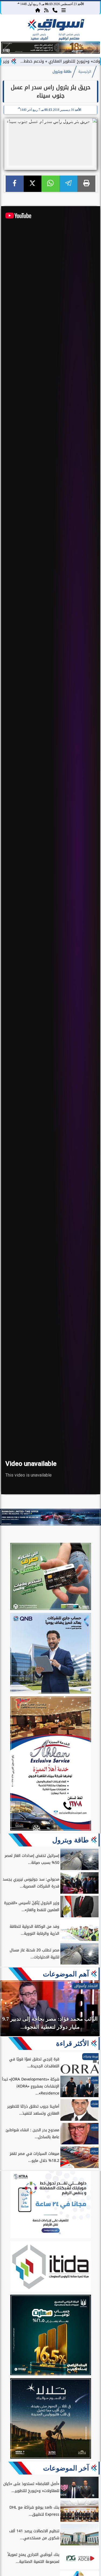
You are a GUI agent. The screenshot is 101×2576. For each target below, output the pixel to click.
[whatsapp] (50, 184)
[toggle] (11, 30)
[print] (86, 184)
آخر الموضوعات (66, 2468)
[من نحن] (55, 10)
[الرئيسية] (38, 10)
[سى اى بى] (50, 52)
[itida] (50, 2267)
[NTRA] (50, 2205)
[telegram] (69, 184)
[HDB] (50, 1577)
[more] (64, 10)
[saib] (50, 2419)
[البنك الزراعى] (50, 2336)
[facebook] (15, 184)
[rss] (46, 10)
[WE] (50, 1517)
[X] (33, 184)
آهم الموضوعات (66, 1974)
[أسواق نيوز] (55, 26)
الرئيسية (85, 72)
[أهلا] (50, 1764)
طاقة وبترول (62, 72)
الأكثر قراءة (72, 2043)
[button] (7, 49)
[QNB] (50, 1654)
